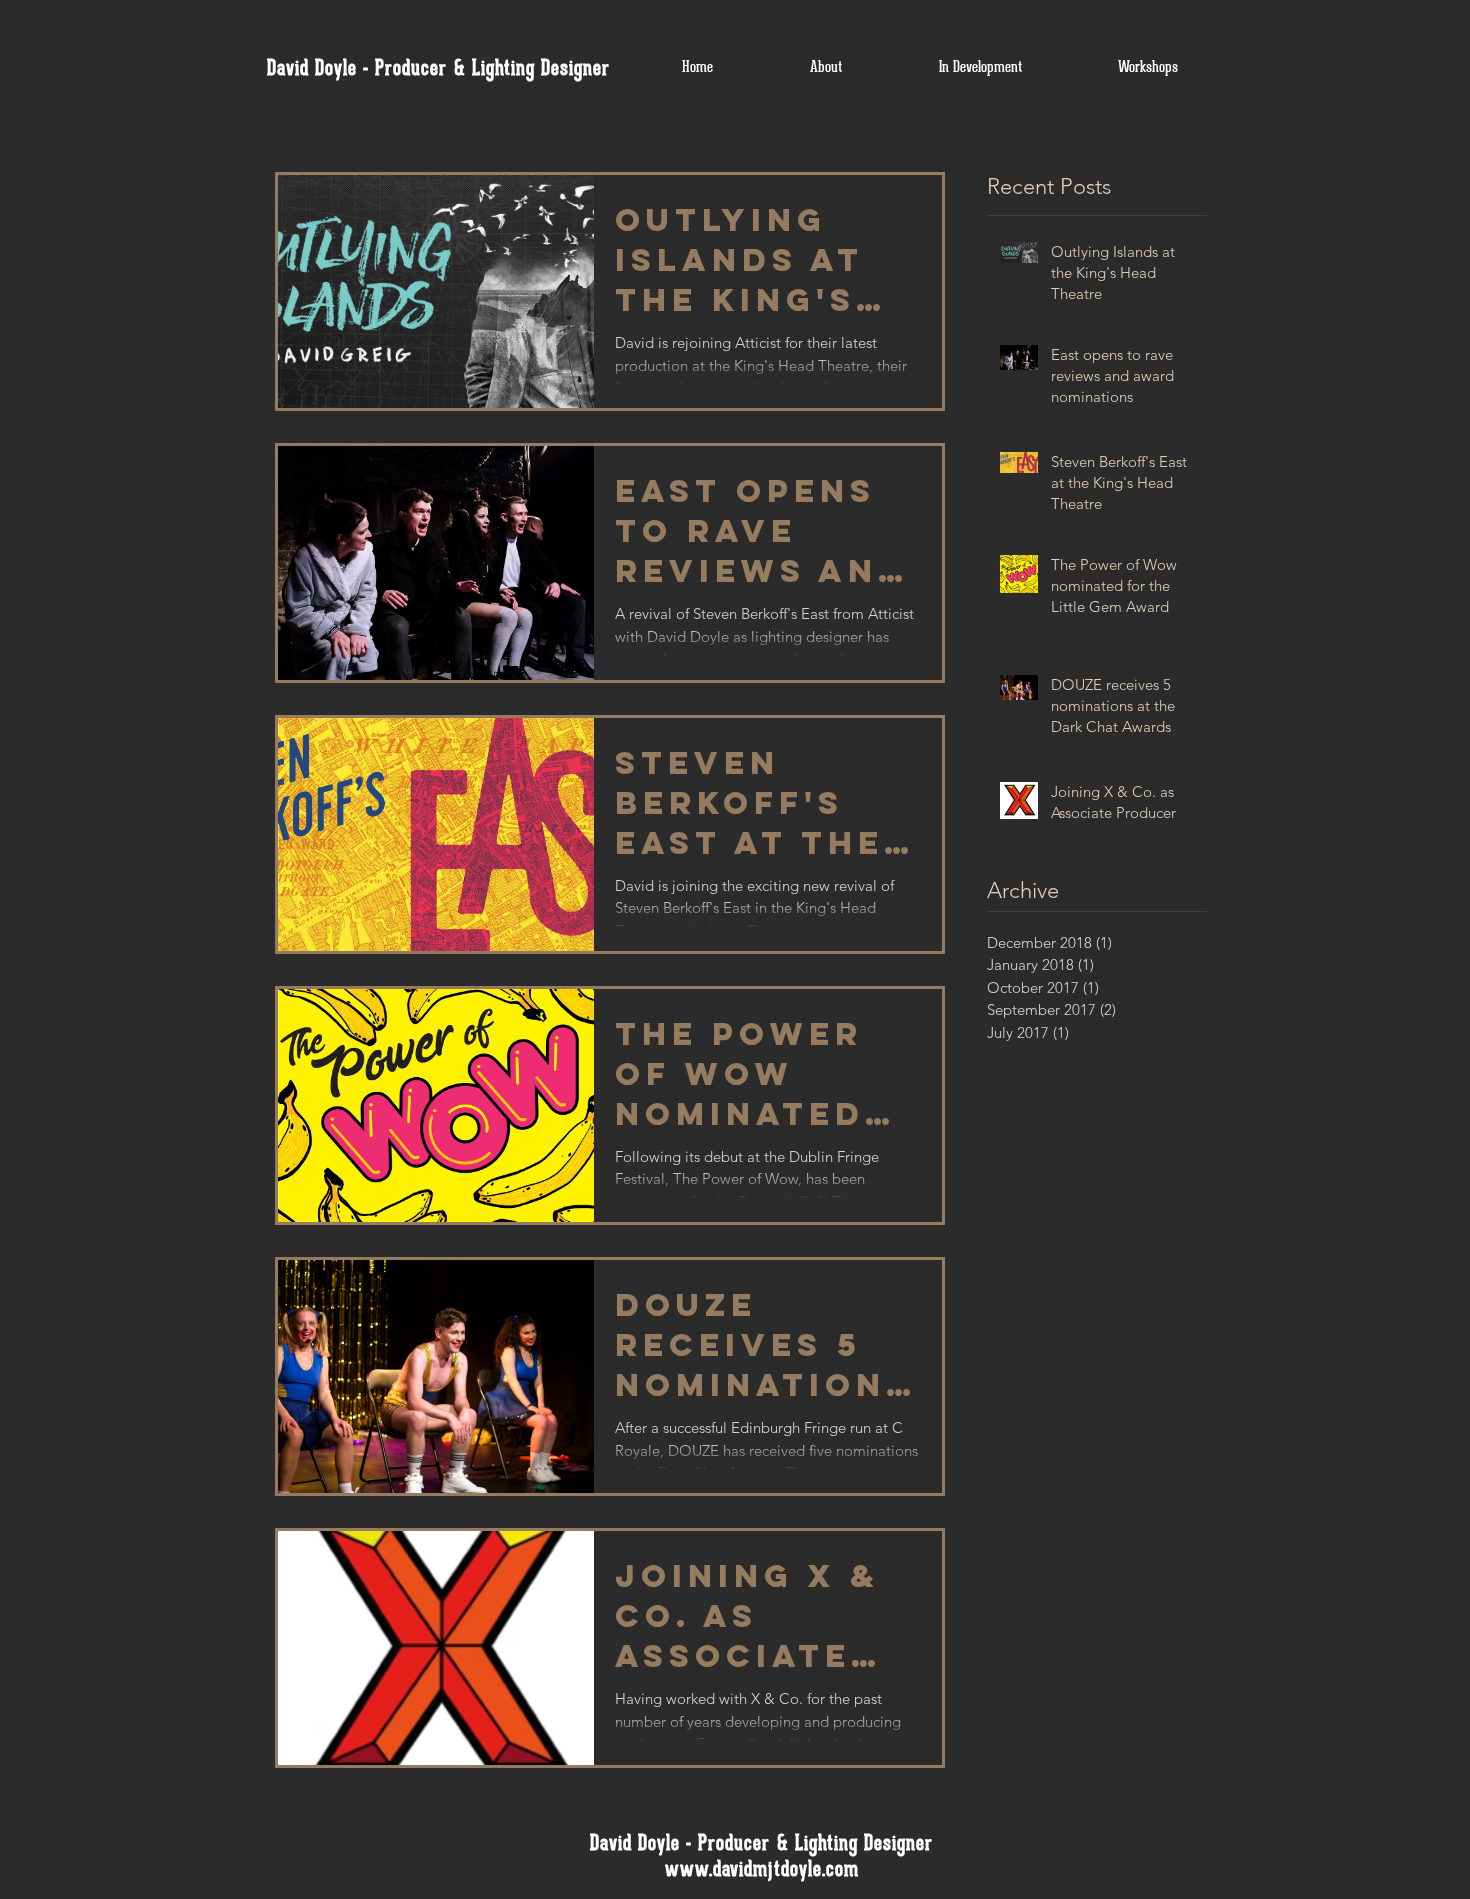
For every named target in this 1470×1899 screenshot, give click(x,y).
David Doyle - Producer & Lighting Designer (438, 68)
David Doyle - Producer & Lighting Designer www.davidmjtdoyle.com (761, 1856)
